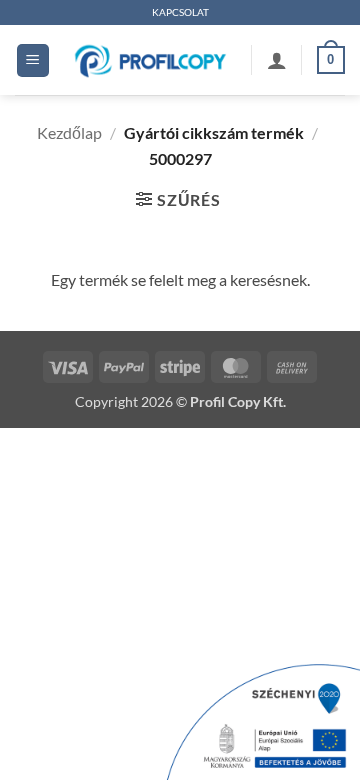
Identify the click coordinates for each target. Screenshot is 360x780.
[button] (33, 60)
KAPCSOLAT (180, 12)
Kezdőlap (69, 132)
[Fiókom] (277, 60)
